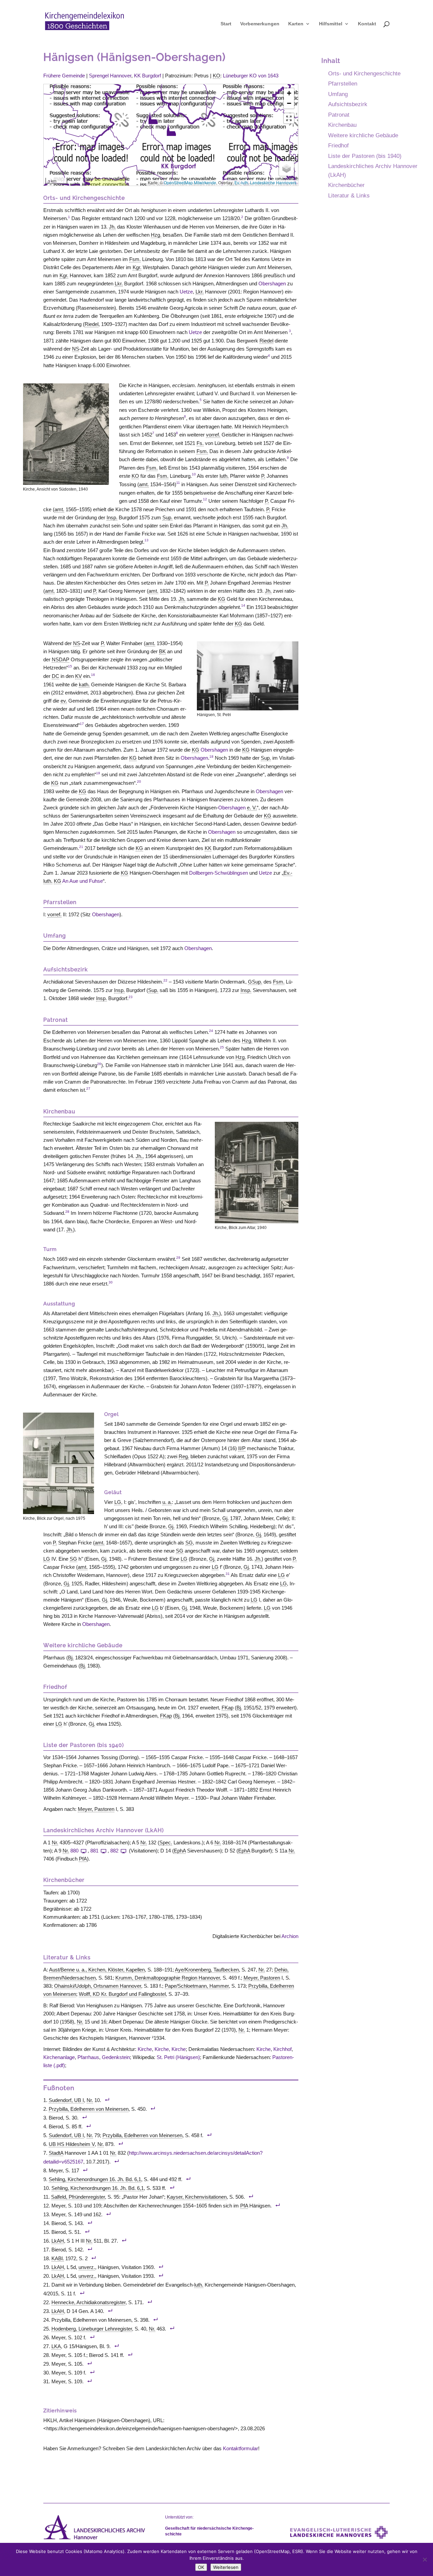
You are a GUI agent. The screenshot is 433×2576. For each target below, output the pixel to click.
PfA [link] (83, 1859)
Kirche (145, 2049)
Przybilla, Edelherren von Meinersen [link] (89, 2109)
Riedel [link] (92, 324)
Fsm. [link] (135, 259)
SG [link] (189, 1543)
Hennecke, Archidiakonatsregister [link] (88, 2302)
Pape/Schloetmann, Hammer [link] (197, 1986)
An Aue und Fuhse (83, 881)
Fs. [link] (200, 443)
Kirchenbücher (346, 185)
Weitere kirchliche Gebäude (363, 135)
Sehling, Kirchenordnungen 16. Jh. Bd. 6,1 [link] (95, 2179)
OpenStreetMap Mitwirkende (190, 182)
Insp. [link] (112, 517)
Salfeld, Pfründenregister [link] (78, 2197)
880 (74, 1851)
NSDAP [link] (61, 659)
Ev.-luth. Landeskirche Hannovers (265, 182)
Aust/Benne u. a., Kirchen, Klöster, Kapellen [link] (97, 1970)
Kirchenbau (342, 125)
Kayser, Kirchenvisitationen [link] (197, 2197)
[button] (153, 118)
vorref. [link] (213, 435)
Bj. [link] (71, 1658)
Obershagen (272, 283)
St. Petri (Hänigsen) (178, 2057)
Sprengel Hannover (110, 76)
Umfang (338, 94)
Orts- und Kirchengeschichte (364, 73)
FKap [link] (227, 1708)
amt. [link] (144, 484)
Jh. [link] (112, 227)
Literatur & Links (349, 195)
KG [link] (222, 599)
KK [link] (208, 848)
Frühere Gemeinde (64, 76)
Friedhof (338, 145)
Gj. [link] (225, 1518)
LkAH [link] (58, 2241)
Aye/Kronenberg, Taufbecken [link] (207, 1970)
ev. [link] (64, 701)
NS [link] (76, 349)
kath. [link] (84, 684)
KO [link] (216, 76)
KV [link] (78, 676)
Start (226, 24)
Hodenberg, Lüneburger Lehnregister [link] (92, 2329)
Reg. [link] (184, 1456)
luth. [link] (224, 476)
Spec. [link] (166, 1842)
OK (201, 2567)
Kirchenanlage (59, 2057)
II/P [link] (242, 1448)
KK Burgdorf (147, 76)
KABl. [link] (58, 2258)
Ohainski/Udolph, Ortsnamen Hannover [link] (98, 1986)
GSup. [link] (255, 982)
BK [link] (162, 651)
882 (114, 1851)
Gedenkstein (116, 2057)
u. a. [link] (167, 1502)
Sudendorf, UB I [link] (66, 2100)
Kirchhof (282, 2049)
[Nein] (425, 2559)
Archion (290, 1936)
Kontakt (367, 24)
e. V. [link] (252, 808)
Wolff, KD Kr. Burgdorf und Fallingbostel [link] (122, 1994)
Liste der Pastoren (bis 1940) (365, 156)
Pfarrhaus (88, 2057)
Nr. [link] (55, 1842)
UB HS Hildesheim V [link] (72, 2144)
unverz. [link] (87, 2267)
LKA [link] (56, 2346)
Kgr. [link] (137, 267)
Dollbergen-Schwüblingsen (219, 873)
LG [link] (118, 1502)
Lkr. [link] (119, 283)
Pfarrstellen (343, 84)
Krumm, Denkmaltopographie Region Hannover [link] (168, 1978)
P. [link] (263, 476)
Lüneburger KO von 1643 (251, 76)
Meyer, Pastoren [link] (96, 1809)
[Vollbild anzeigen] (289, 118)
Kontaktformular (241, 2448)
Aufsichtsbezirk (348, 104)
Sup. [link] (167, 517)
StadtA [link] (56, 2153)
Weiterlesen (226, 2567)
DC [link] (55, 676)
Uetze (186, 292)
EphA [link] (180, 1851)
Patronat (339, 115)
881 (94, 1851)
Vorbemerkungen (260, 24)
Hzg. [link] (156, 235)
